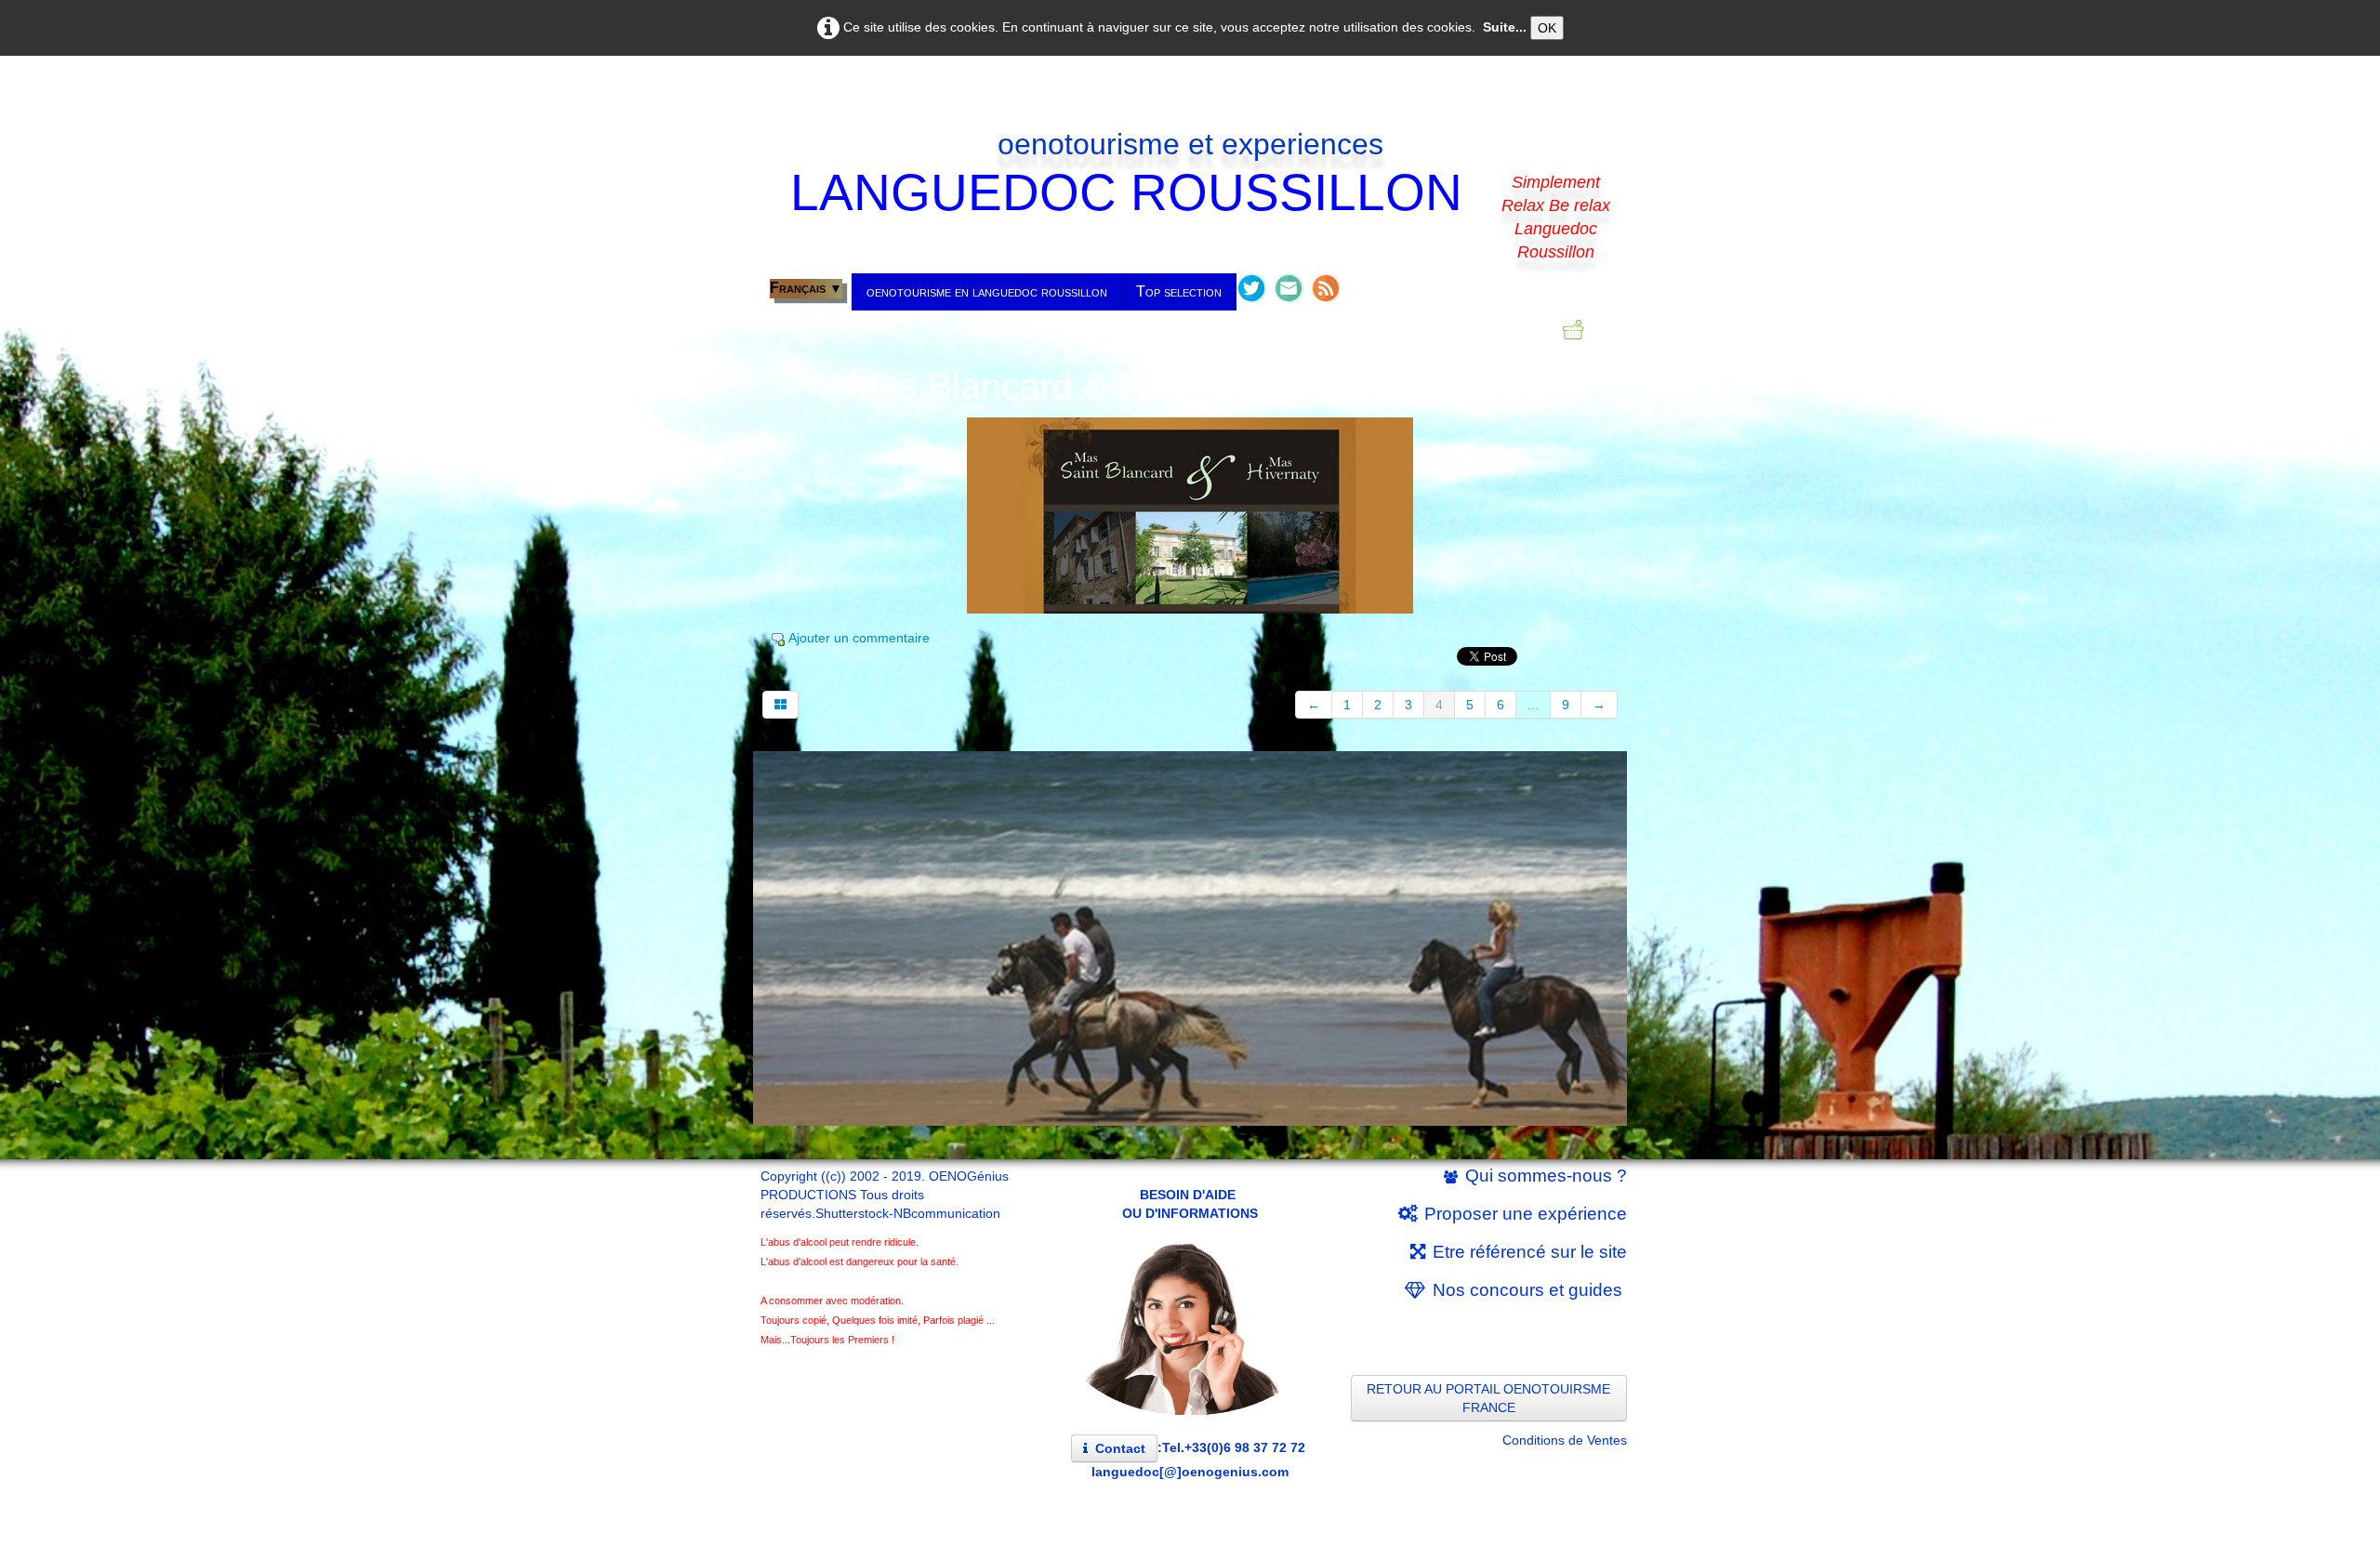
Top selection (1179, 291)
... (1533, 705)
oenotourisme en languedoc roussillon (987, 291)
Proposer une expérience (1526, 1214)
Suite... (1505, 27)
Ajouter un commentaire (859, 638)
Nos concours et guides (1530, 1290)
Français (806, 288)
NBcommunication (947, 1213)
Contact (1120, 1448)
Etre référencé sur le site (1530, 1252)
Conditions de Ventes (1565, 1440)
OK (1547, 28)
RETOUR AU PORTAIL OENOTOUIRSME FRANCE (1488, 1398)
